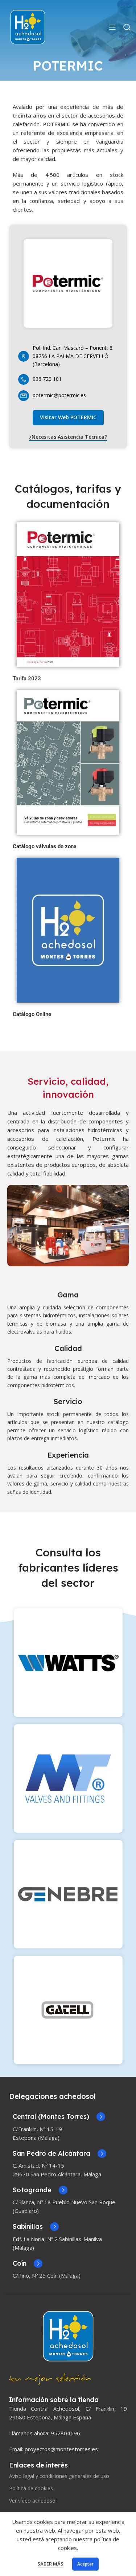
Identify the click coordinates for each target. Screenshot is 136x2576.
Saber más (50, 2564)
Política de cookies (31, 2488)
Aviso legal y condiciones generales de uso (59, 2476)
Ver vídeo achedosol (33, 2501)
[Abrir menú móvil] (112, 27)
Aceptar (85, 2564)
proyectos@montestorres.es (61, 2449)
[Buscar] (127, 27)
